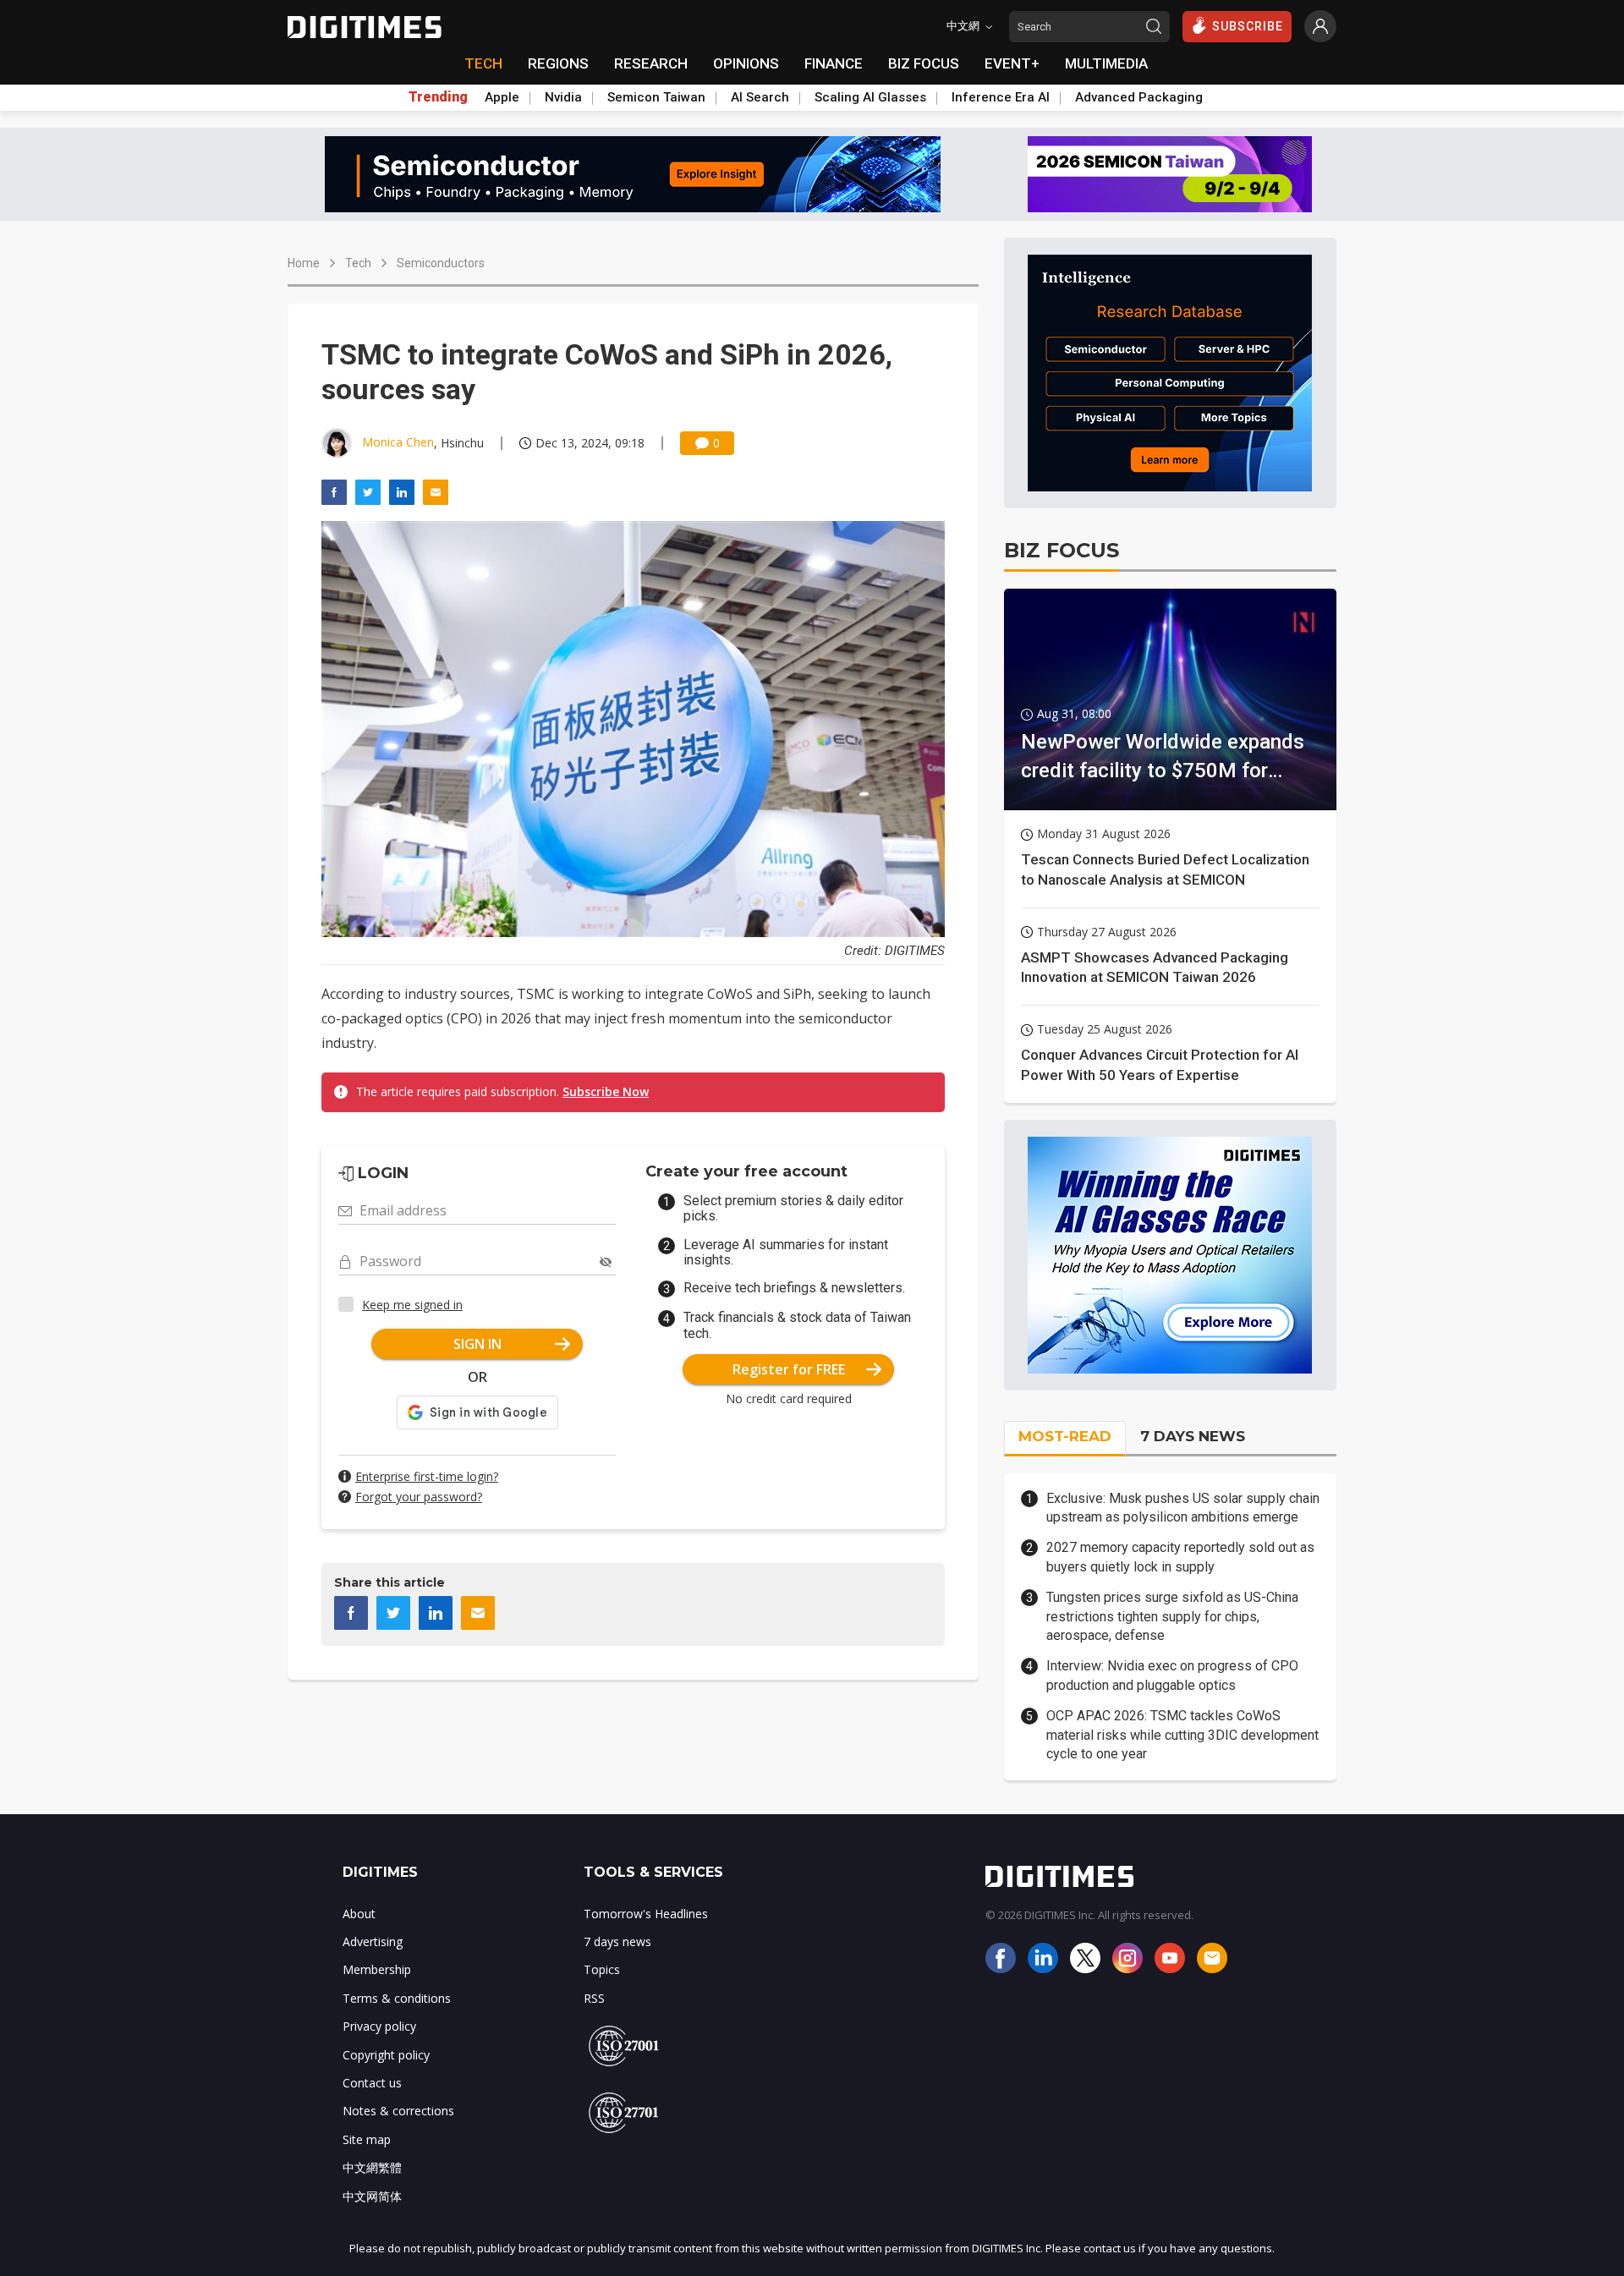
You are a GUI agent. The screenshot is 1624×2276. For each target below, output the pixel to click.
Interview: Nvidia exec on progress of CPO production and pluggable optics (1172, 1675)
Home (304, 263)
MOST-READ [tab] (1065, 1436)
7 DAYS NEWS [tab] (1193, 1436)
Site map (367, 2139)
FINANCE (834, 63)
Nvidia (563, 97)
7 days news (617, 1941)
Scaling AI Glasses (870, 97)
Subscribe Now (606, 1091)
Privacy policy (379, 2026)
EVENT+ (1012, 63)
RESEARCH (651, 63)
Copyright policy (386, 2055)
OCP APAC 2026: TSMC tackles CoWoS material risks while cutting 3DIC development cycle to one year (1182, 1735)
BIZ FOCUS (924, 63)
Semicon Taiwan (656, 97)
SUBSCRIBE (1248, 26)
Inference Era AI (1001, 97)
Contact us (372, 2083)
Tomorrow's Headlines (646, 1914)
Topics (602, 1969)
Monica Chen (398, 442)
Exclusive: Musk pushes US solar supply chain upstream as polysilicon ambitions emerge (1183, 1508)
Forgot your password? (419, 1497)
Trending (438, 97)
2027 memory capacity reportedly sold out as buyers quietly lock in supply (1180, 1557)
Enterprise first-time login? (427, 1476)
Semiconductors (441, 263)
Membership (377, 1969)
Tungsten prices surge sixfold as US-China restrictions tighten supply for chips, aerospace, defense (1172, 1616)
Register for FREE (789, 1369)
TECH (483, 63)
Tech (358, 263)
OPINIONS (746, 63)
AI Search (760, 97)
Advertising (373, 1941)
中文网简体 (372, 2196)
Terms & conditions (397, 1998)
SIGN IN (477, 1344)
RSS (594, 1998)
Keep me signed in (412, 1305)
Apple (502, 97)
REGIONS (558, 63)
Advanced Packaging (1139, 97)
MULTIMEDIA (1106, 63)
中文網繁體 (372, 2167)
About (359, 1914)
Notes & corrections (398, 2111)
